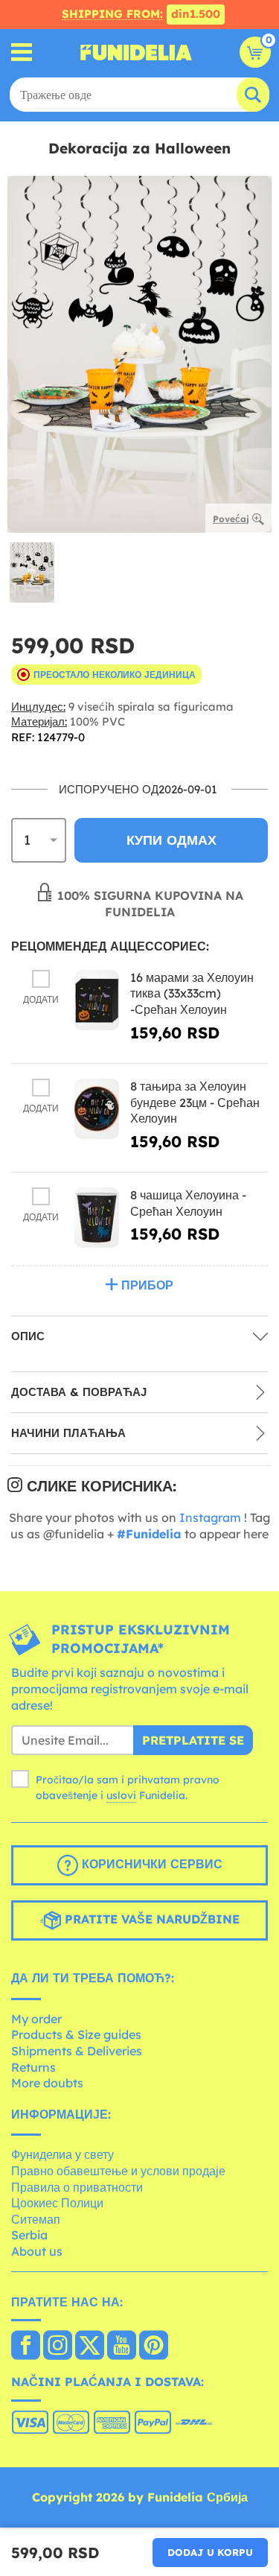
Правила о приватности (77, 2187)
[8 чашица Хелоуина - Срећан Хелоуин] (97, 1218)
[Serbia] (26, 2347)
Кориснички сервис (150, 1864)
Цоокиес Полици (57, 2203)
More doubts (47, 2083)
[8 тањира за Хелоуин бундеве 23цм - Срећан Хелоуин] (97, 1109)
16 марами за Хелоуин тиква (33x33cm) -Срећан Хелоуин (192, 993)
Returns (33, 2067)
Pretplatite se (193, 1740)
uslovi (121, 1795)
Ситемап (36, 2219)
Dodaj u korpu (210, 2552)
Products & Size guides (76, 2034)
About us (37, 2251)
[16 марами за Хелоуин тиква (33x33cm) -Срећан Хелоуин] (97, 1000)
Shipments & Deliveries (77, 2051)
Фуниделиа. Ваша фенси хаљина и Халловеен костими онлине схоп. (136, 52)
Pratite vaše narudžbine (150, 1919)
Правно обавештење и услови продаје (118, 2171)
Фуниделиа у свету (62, 2154)
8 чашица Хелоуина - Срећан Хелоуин (188, 1203)
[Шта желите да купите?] (22, 53)
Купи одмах (171, 840)
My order (36, 2019)
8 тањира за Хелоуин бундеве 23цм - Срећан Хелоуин (195, 1102)
